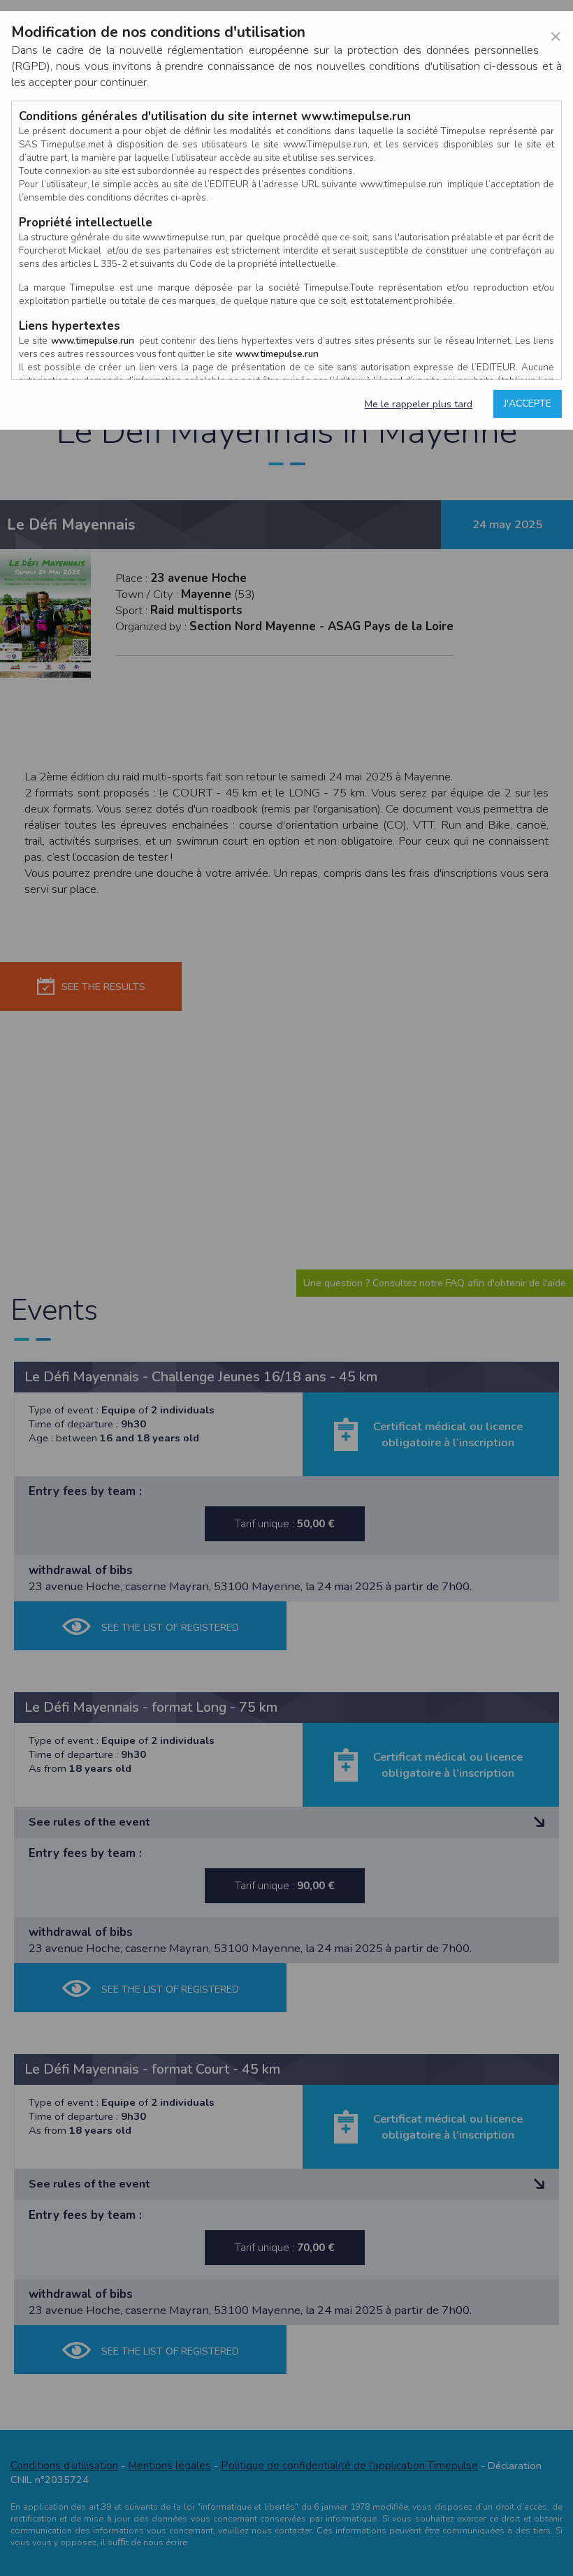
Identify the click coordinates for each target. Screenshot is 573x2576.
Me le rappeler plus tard (419, 404)
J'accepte (528, 403)
